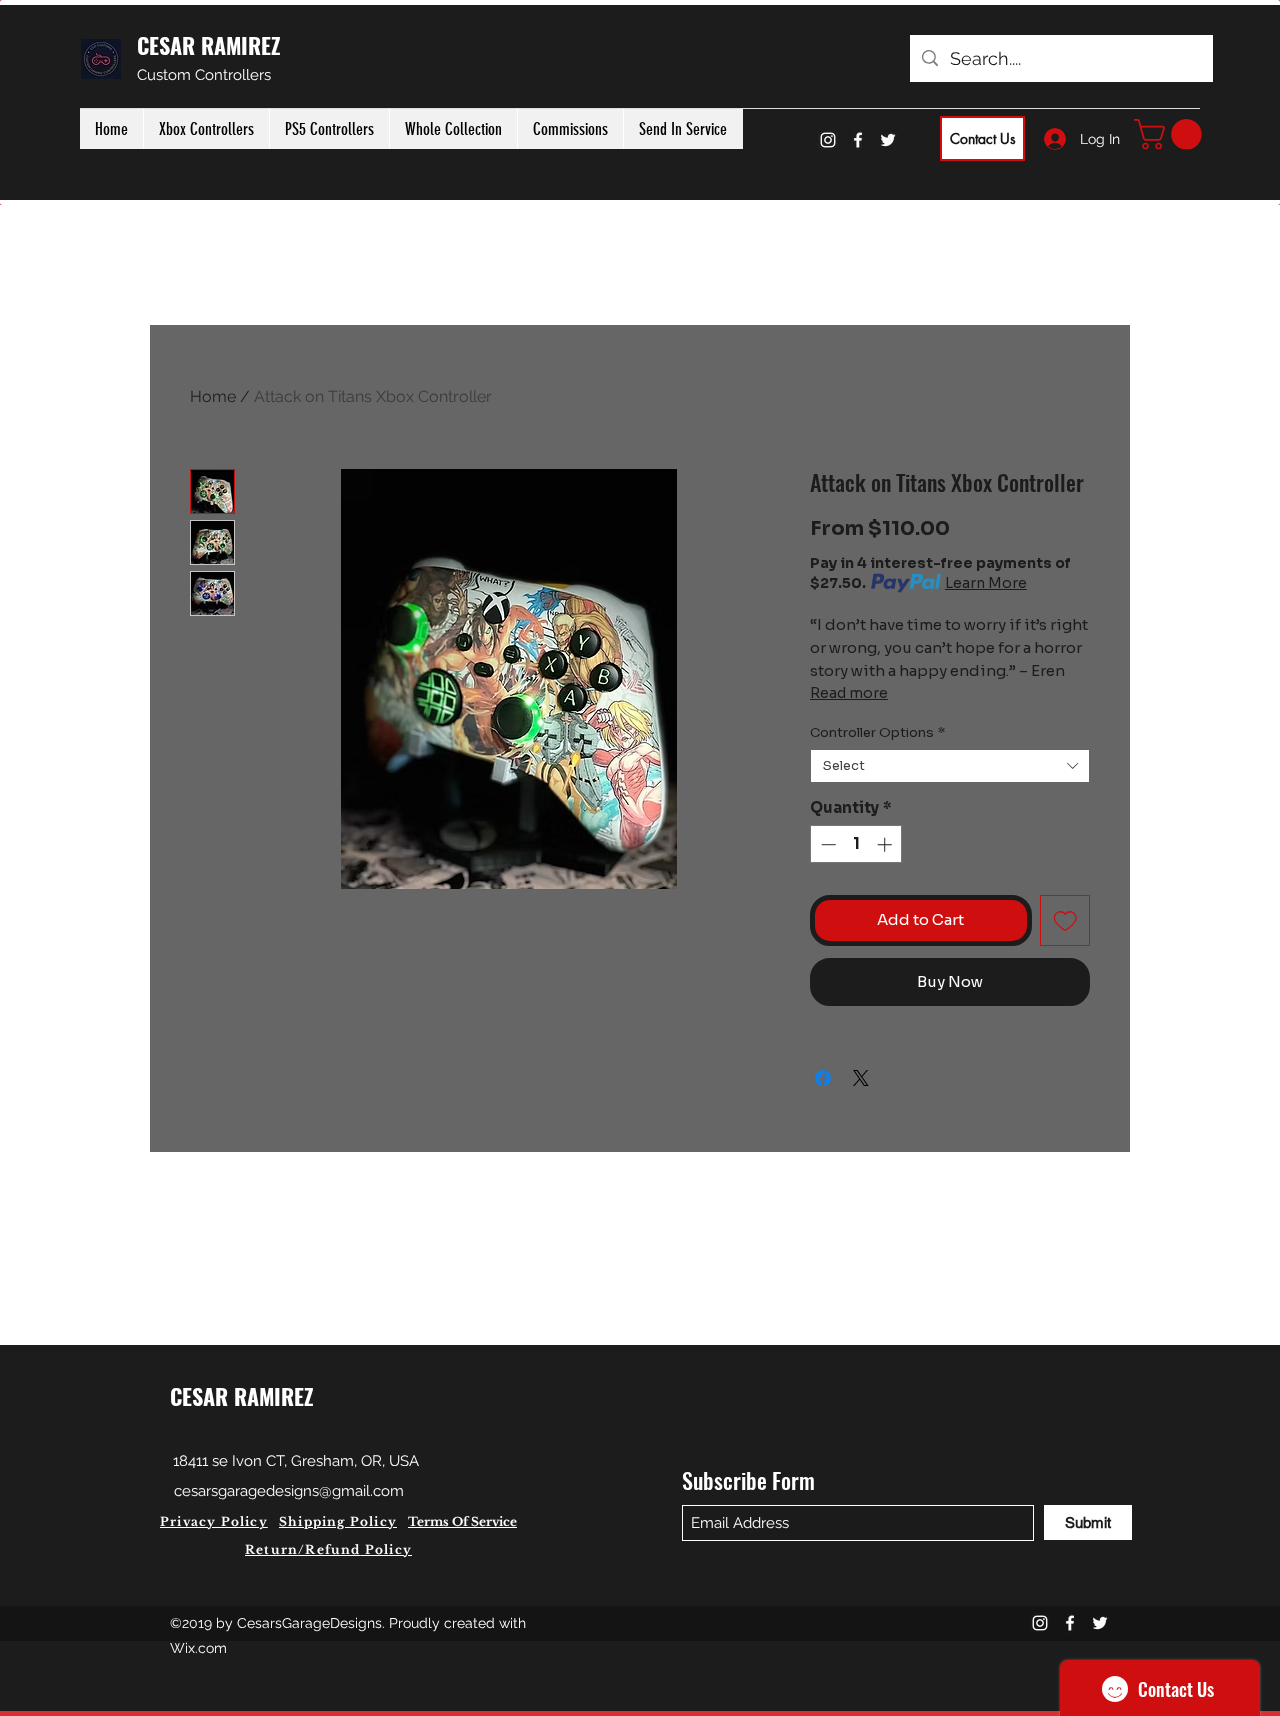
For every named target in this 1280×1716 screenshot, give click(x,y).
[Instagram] (828, 140)
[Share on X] (861, 1078)
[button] (1171, 134)
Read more (849, 693)
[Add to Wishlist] (1065, 920)
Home (213, 396)
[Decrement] (826, 844)
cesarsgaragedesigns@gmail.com (289, 1491)
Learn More (986, 583)
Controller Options (877, 733)
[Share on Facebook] (823, 1078)
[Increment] (886, 844)
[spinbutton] (856, 844)
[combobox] (950, 766)
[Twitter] (888, 140)
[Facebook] (858, 140)
